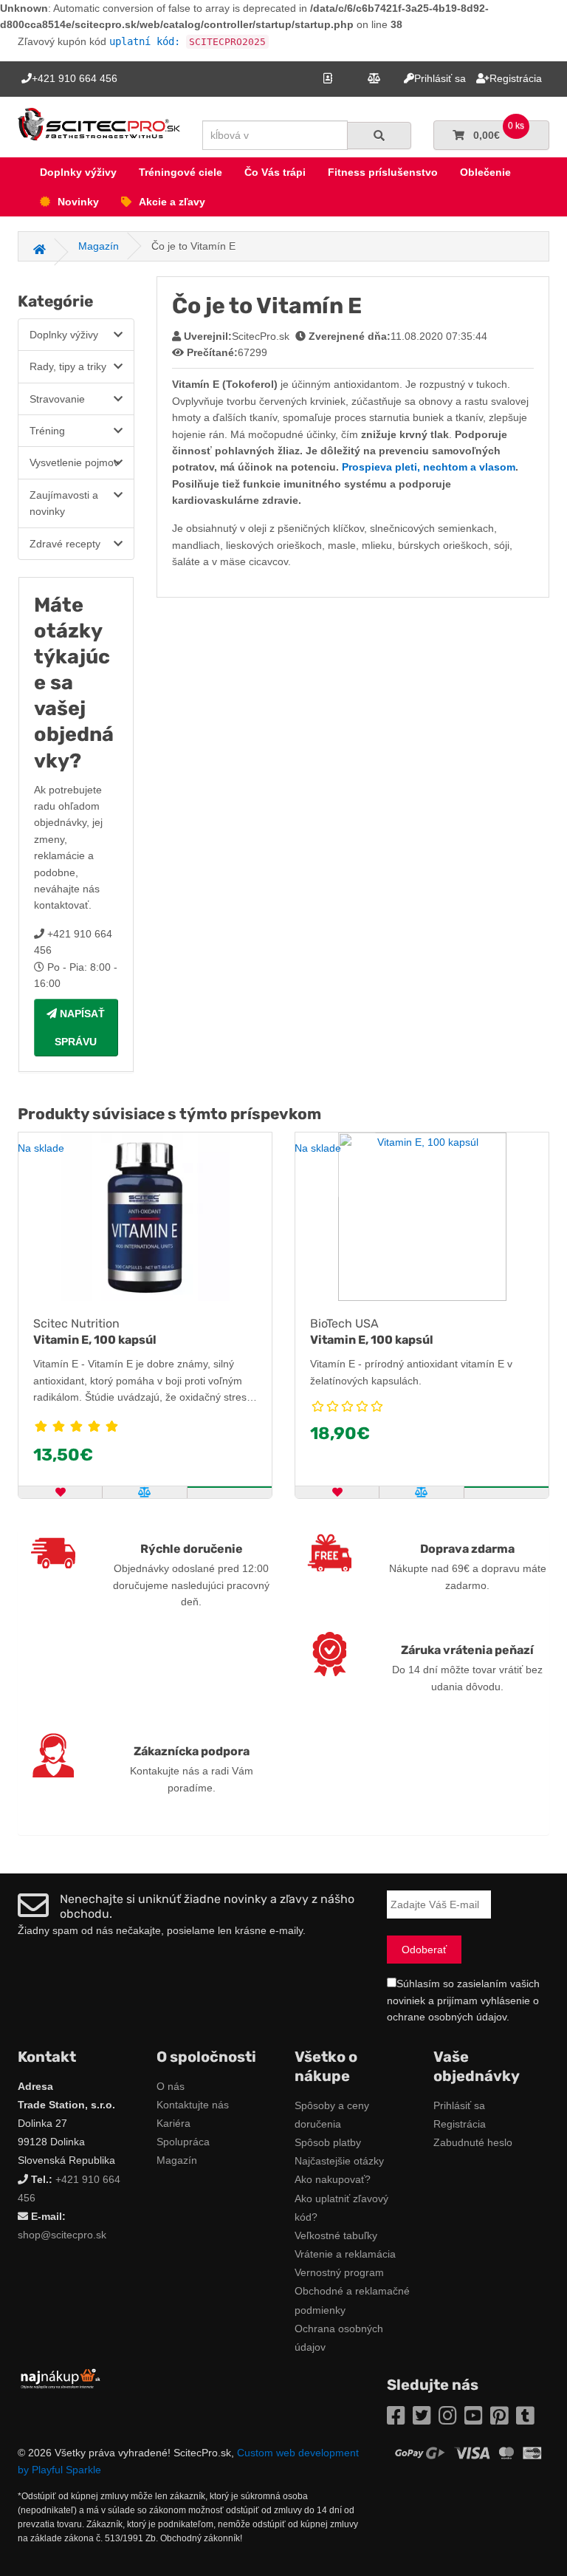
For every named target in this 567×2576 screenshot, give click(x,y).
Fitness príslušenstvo (383, 172)
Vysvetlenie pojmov (74, 462)
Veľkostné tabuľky (336, 2235)
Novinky (78, 202)
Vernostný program (339, 2272)
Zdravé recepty (65, 544)
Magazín (177, 2160)
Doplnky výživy (78, 172)
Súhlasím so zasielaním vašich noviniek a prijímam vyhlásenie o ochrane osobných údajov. (463, 2000)
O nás (171, 2086)
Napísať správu (80, 1028)
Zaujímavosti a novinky (64, 503)
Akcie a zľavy (172, 202)
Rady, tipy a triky (68, 366)
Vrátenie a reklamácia (345, 2254)
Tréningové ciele (181, 172)
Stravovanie (57, 399)
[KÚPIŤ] (230, 1487)
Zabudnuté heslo (473, 2142)
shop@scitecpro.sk (62, 2235)
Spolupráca (183, 2142)
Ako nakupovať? (333, 2179)
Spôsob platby (328, 2142)
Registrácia (460, 2124)
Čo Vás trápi (275, 172)
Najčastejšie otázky (339, 2161)
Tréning (47, 431)
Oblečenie (485, 172)
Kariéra (173, 2123)
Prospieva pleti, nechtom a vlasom (429, 467)
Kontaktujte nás (193, 2105)
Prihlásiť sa (459, 2105)
